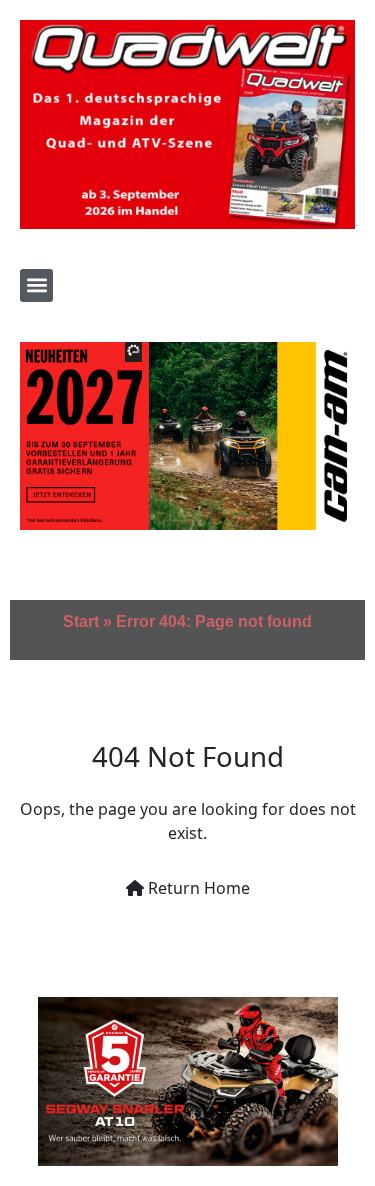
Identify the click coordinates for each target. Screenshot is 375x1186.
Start (81, 621)
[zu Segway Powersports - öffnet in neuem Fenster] (187, 1081)
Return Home (197, 888)
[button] (36, 285)
